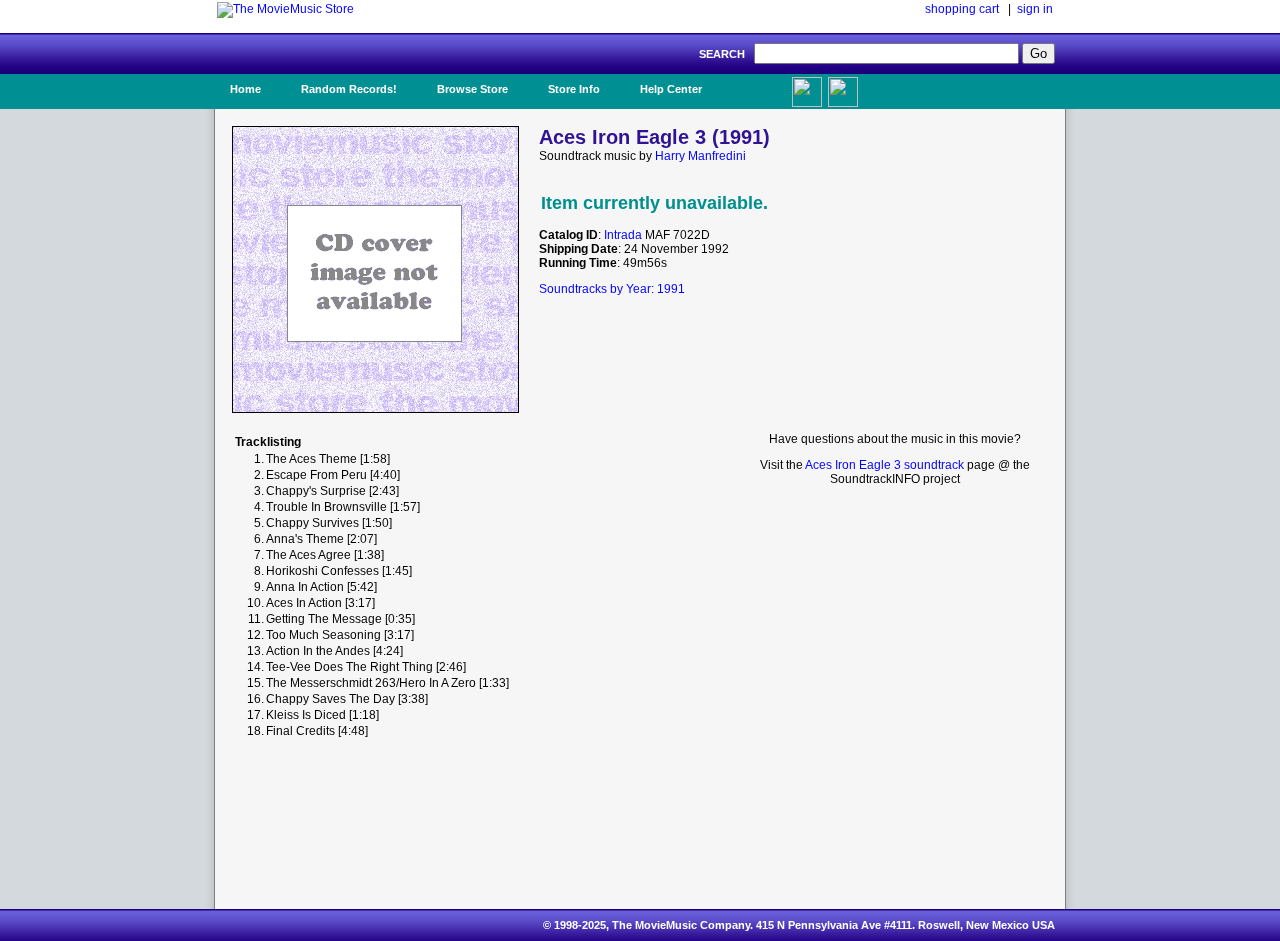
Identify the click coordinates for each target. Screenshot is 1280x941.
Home (245, 89)
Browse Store (472, 89)
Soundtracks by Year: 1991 (612, 289)
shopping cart (962, 9)
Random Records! (349, 89)
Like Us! (758, 83)
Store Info (574, 89)
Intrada (623, 235)
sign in (1035, 9)
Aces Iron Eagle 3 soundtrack (884, 465)
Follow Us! (881, 89)
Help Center (671, 89)
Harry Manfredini (700, 156)
